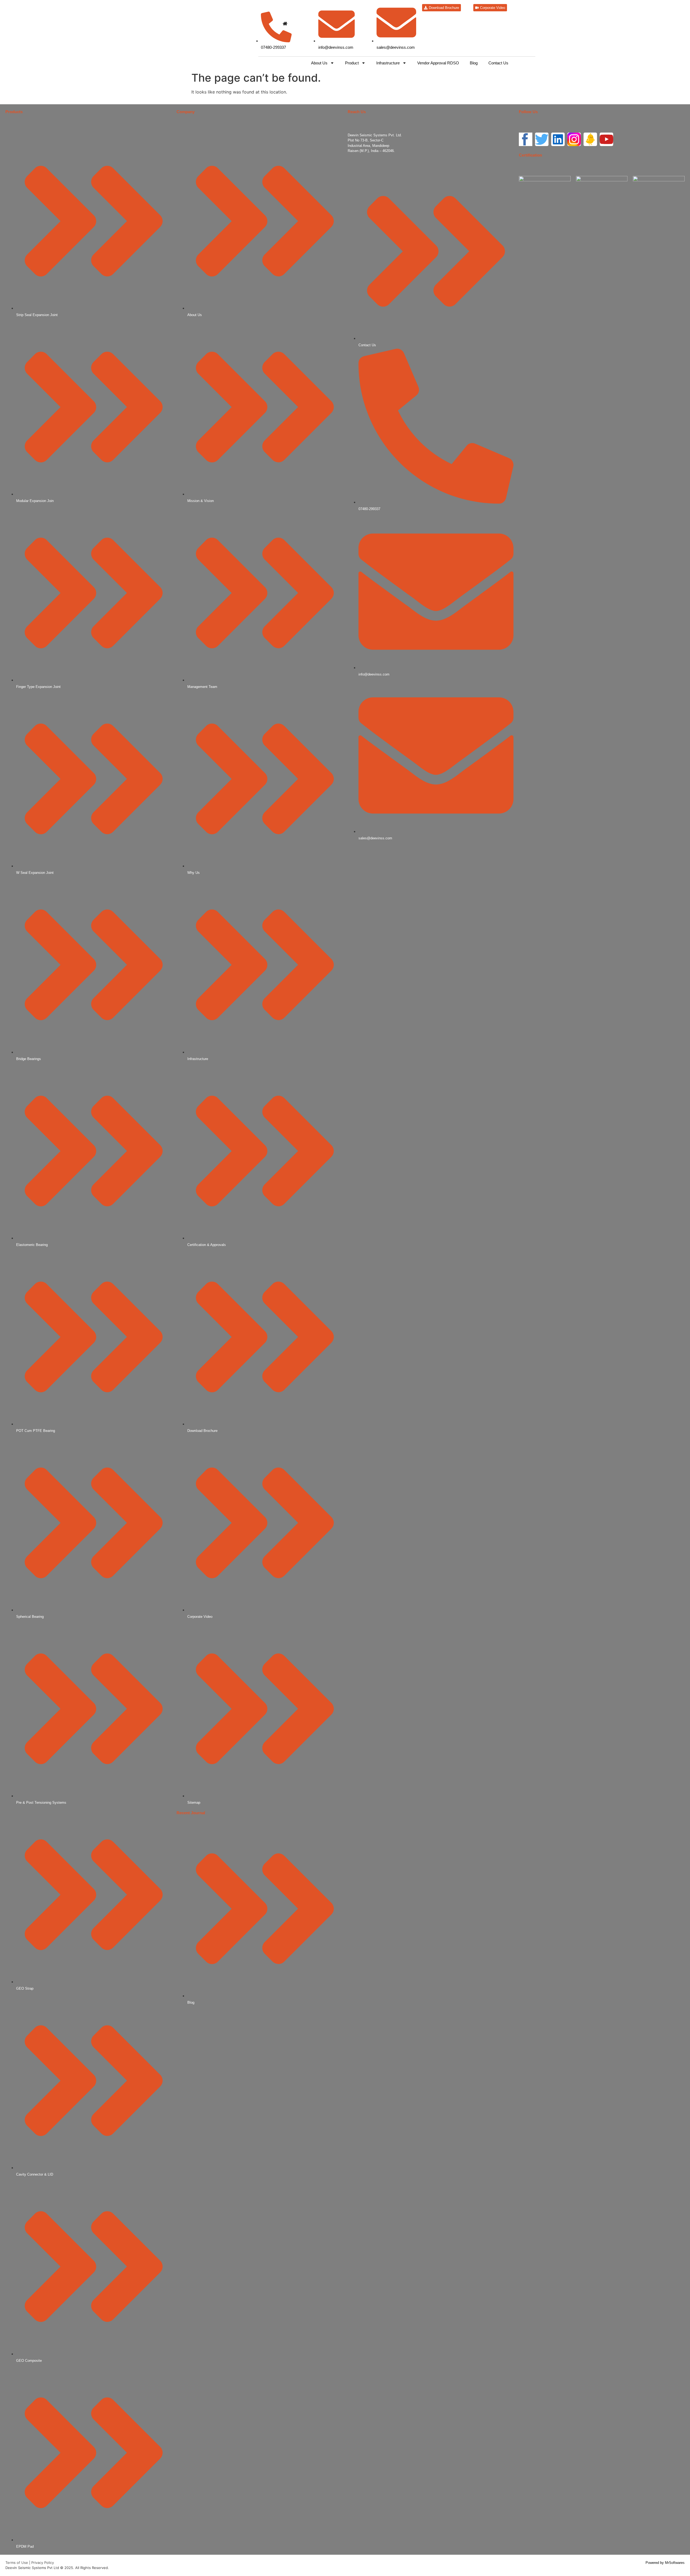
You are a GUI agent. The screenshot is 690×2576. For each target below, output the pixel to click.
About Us (319, 63)
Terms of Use (17, 2563)
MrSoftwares (675, 2563)
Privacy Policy (43, 2563)
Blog (474, 63)
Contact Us (498, 63)
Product (352, 63)
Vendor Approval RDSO (438, 63)
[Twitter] (542, 139)
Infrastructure (388, 63)
